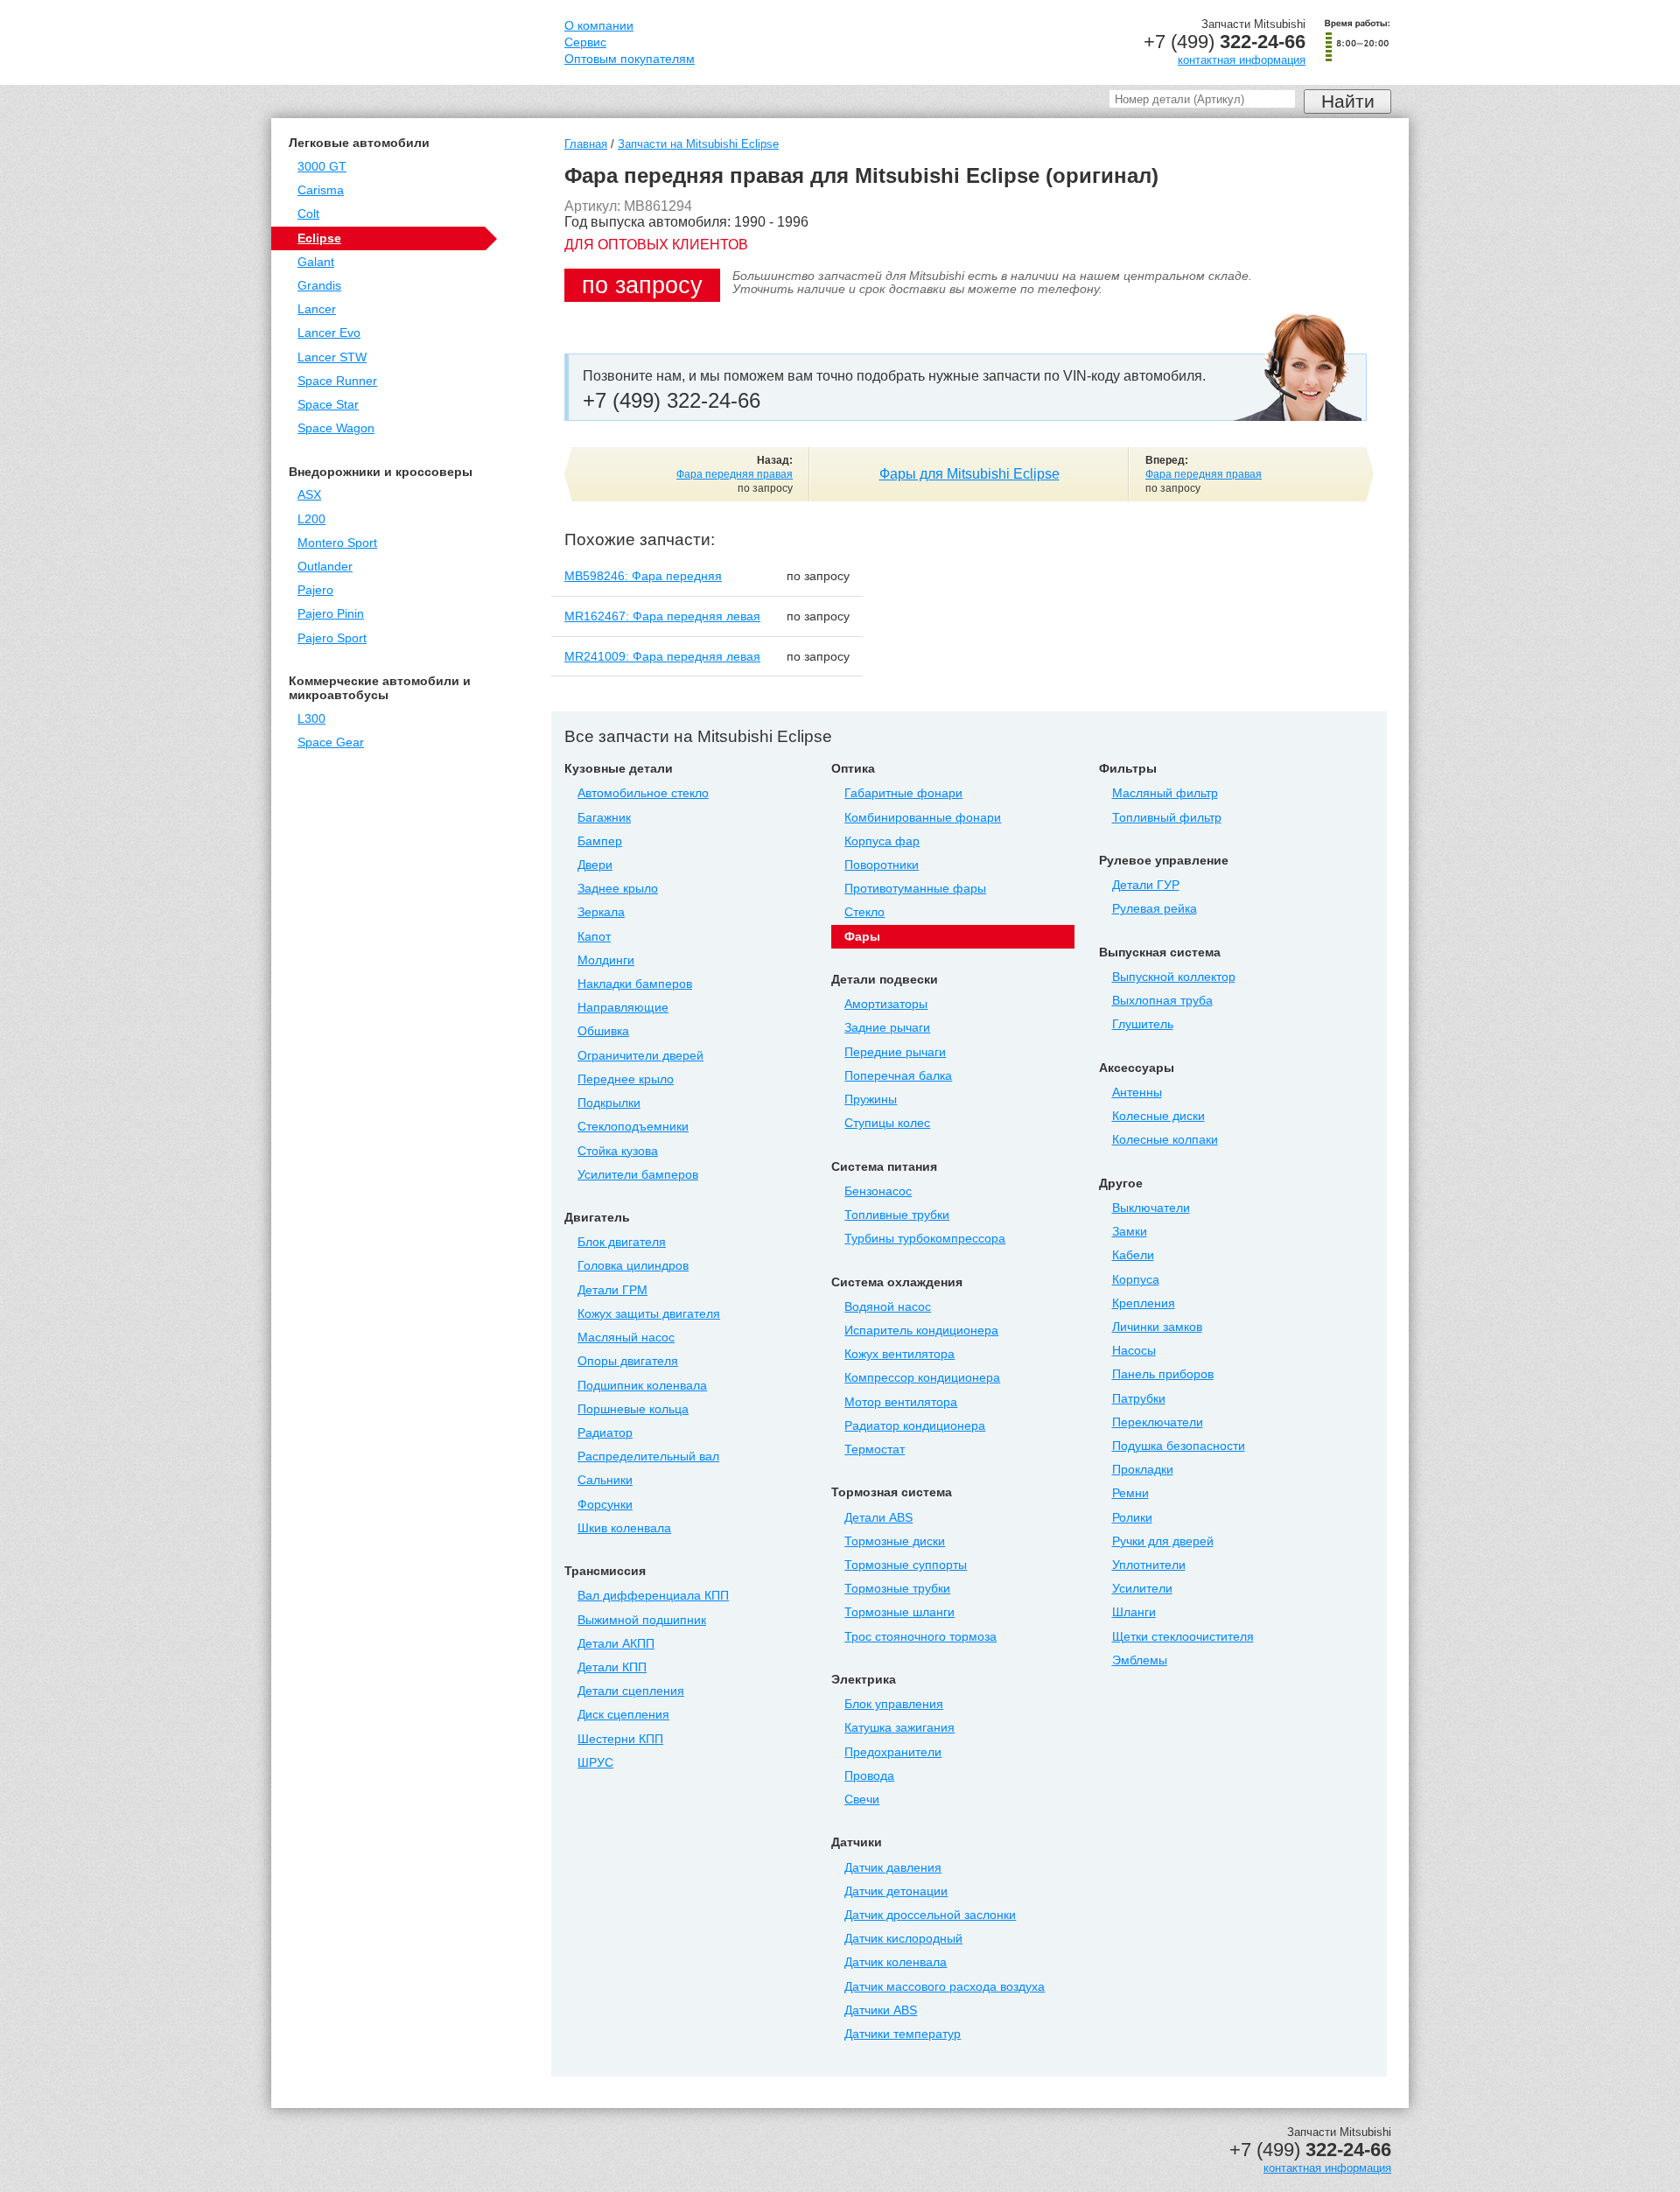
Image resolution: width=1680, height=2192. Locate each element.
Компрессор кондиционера (922, 1378)
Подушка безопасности (1179, 1446)
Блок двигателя (622, 1242)
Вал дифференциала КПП (653, 1596)
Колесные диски (1158, 1116)
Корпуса (1136, 1280)
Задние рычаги (887, 1028)
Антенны (1137, 1092)
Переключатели (1158, 1422)
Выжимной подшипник (642, 1620)
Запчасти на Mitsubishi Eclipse (698, 144)
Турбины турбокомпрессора (925, 1239)
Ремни (1130, 1493)
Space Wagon (336, 428)
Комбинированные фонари (923, 818)
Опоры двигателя (628, 1361)
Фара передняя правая (735, 474)
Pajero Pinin (331, 614)
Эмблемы (1140, 1660)
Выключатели (1151, 1208)
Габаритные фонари (903, 793)
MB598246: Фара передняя (643, 576)
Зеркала (601, 912)
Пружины (871, 1100)
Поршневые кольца (633, 1409)
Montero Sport (337, 543)
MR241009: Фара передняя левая (662, 656)
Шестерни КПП (620, 1739)
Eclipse (319, 238)
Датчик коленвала (896, 1962)
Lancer (317, 309)
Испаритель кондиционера (921, 1331)
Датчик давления (893, 1868)
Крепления (1144, 1303)
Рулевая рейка (1155, 909)
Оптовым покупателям (630, 59)
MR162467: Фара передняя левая (662, 616)
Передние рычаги (895, 1052)
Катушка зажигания (899, 1728)
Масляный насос (626, 1338)
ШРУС (595, 1763)
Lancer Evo (329, 333)
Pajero (315, 590)
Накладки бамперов (635, 984)
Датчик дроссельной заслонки (930, 1915)
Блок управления (894, 1704)
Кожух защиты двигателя (649, 1314)
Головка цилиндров (633, 1266)
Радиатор (605, 1433)
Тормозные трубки (897, 1589)
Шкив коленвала (624, 1528)
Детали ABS (878, 1518)
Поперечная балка (898, 1076)
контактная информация (1242, 60)
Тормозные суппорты (906, 1565)
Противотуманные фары (915, 889)
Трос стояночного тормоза (920, 1637)
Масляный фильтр (1165, 793)
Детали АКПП (616, 1644)
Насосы (1134, 1351)
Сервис (585, 42)
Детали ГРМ (612, 1290)
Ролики (1132, 1518)
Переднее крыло (626, 1079)
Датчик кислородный (903, 1939)
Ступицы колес (887, 1123)
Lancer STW (332, 357)
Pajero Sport (332, 638)
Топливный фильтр (1167, 818)
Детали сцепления (631, 1691)
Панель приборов (1163, 1374)
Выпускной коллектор (1174, 977)
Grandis (319, 286)
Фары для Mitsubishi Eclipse (969, 474)
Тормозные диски (895, 1541)
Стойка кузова (618, 1151)
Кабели (1133, 1255)
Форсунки (605, 1505)
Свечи (862, 1800)
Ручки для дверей (1163, 1541)
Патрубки (1139, 1399)
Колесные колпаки (1165, 1140)
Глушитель (1143, 1024)
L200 (311, 519)
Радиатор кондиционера (915, 1426)
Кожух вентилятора (899, 1354)
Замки (1130, 1232)
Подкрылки (609, 1103)
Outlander (325, 567)
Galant (316, 262)
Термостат (875, 1450)
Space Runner (337, 381)
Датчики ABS (881, 2010)
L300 (311, 719)
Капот (594, 937)
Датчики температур (903, 2034)
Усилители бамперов (638, 1175)
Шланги (1134, 1612)
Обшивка (603, 1031)
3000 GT (322, 167)
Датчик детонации (896, 1891)
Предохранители (893, 1752)
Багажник (604, 818)
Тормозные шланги (899, 1612)
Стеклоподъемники (633, 1127)
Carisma (321, 190)
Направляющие (623, 1008)
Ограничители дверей (640, 1056)
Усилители (1142, 1589)
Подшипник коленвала (642, 1386)
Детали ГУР (1146, 885)
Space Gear (331, 742)
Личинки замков (1157, 1327)
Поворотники (882, 865)
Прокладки (1143, 1470)
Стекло (864, 912)
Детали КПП (612, 1667)
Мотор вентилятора (901, 1402)
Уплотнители (1149, 1565)
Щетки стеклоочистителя (1183, 1637)
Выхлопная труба (1162, 1001)
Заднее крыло (618, 889)
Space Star (328, 405)
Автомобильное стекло (643, 793)
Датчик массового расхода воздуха (945, 1987)
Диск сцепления (623, 1715)
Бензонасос (878, 1191)
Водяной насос (888, 1307)
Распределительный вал (648, 1457)
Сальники (605, 1480)
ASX (309, 495)
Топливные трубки (897, 1215)
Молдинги (606, 960)
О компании (599, 26)
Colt (308, 214)
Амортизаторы (886, 1004)
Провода (869, 1776)
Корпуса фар (882, 841)
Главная (586, 144)
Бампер (600, 841)
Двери (595, 865)
